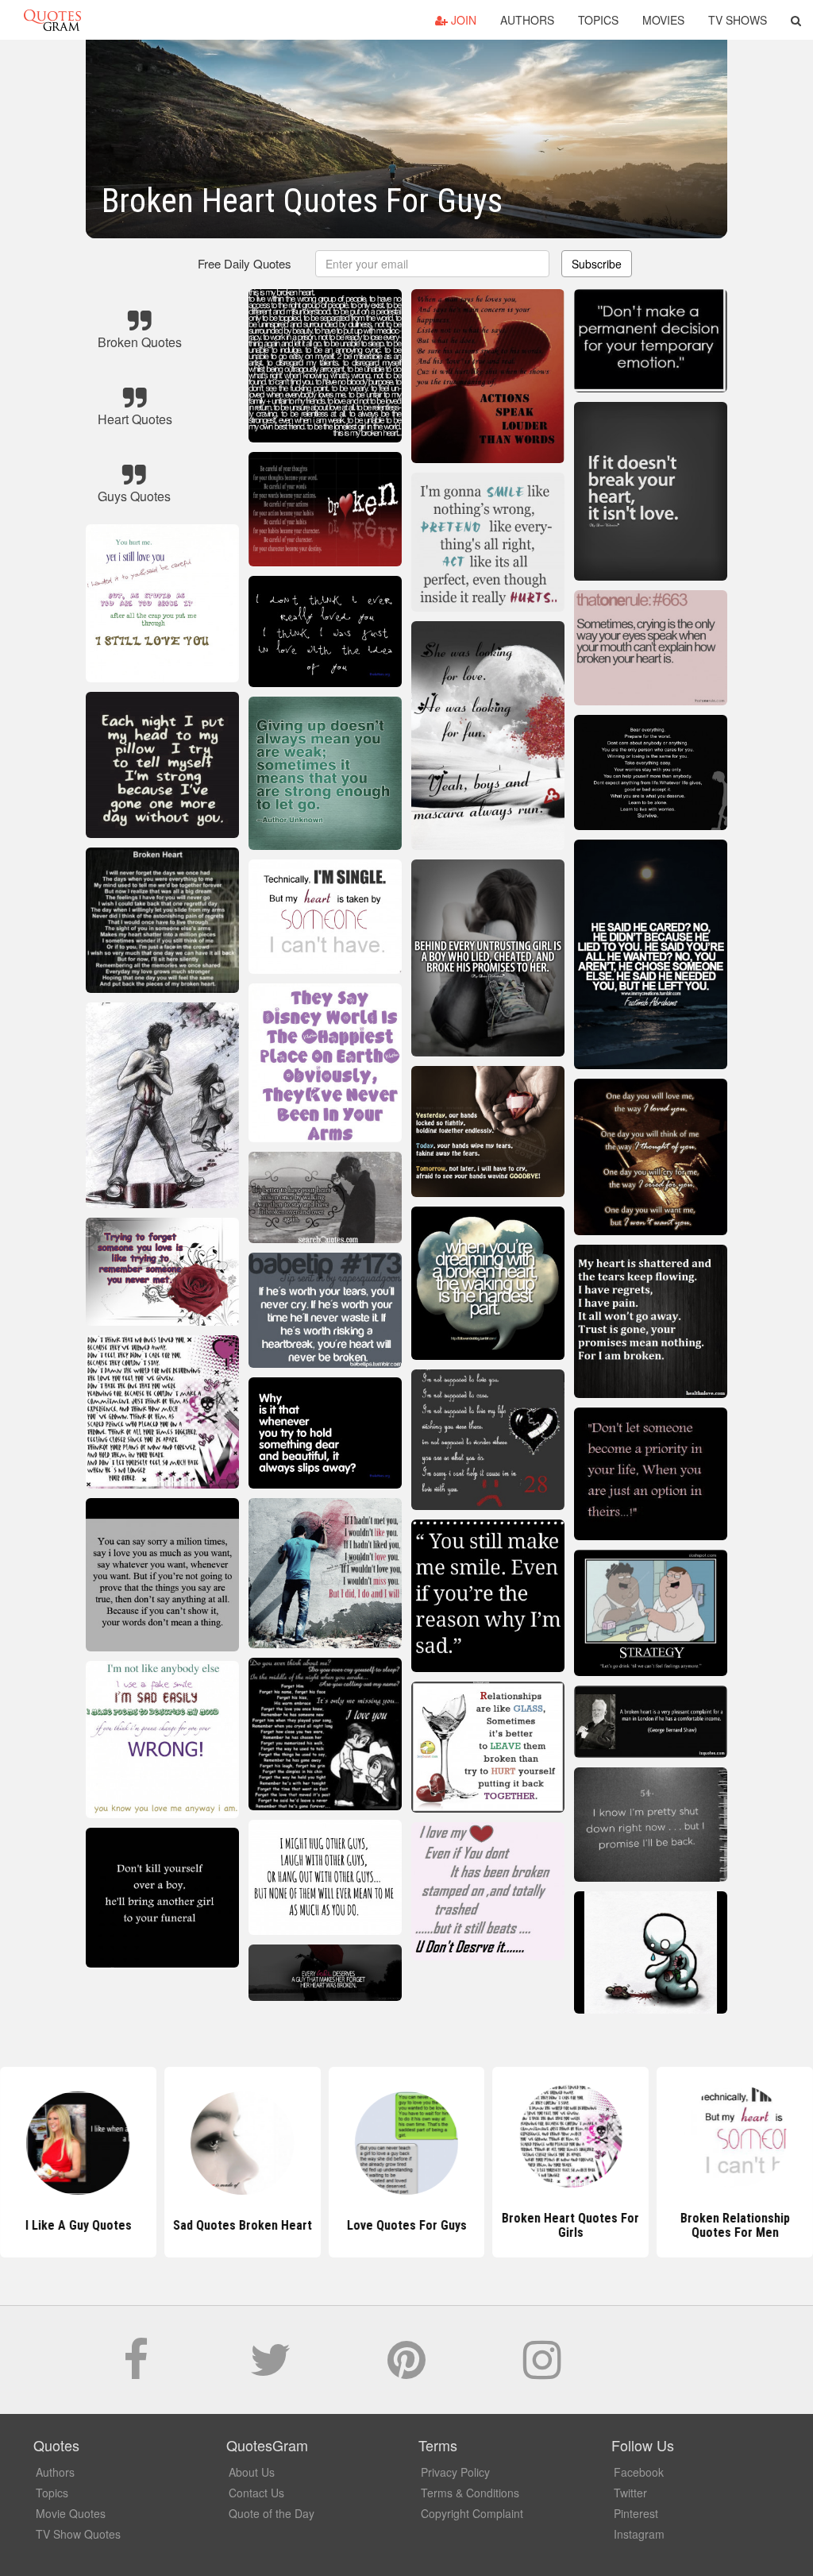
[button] (796, 20)
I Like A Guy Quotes (78, 2225)
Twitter (630, 2493)
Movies (663, 20)
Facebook (639, 2472)
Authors (527, 20)
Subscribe (597, 264)
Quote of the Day (272, 2513)
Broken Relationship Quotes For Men (735, 2225)
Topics (598, 20)
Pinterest (636, 2513)
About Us (252, 2472)
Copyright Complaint (472, 2513)
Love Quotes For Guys (406, 2225)
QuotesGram (52, 20)
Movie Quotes (71, 2513)
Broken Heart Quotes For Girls (570, 2225)
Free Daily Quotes (245, 263)
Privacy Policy (455, 2472)
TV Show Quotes (78, 2534)
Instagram (639, 2534)
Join (462, 20)
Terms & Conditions (470, 2493)
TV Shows (738, 20)
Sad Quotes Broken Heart (243, 2225)
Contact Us (256, 2493)
